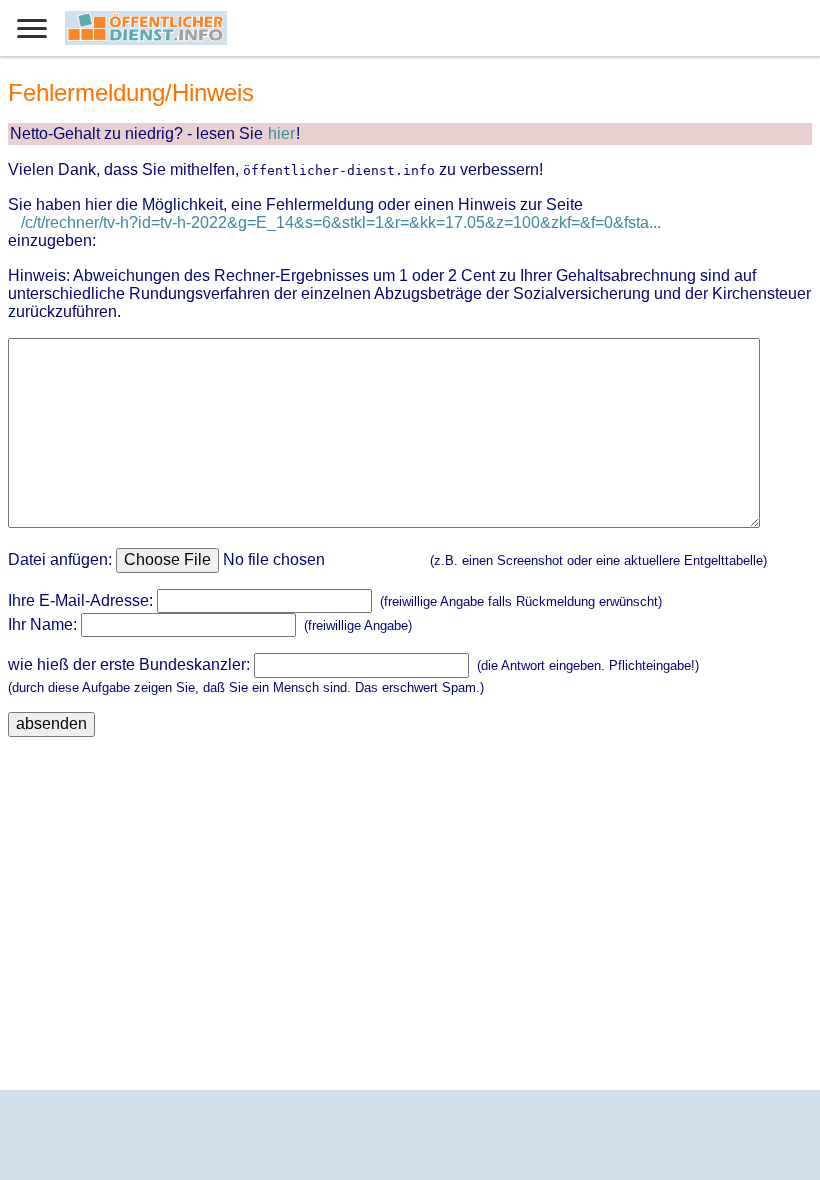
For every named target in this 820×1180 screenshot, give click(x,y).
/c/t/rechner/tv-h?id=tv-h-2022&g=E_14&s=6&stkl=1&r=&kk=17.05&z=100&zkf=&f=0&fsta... (341, 222)
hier (281, 133)
